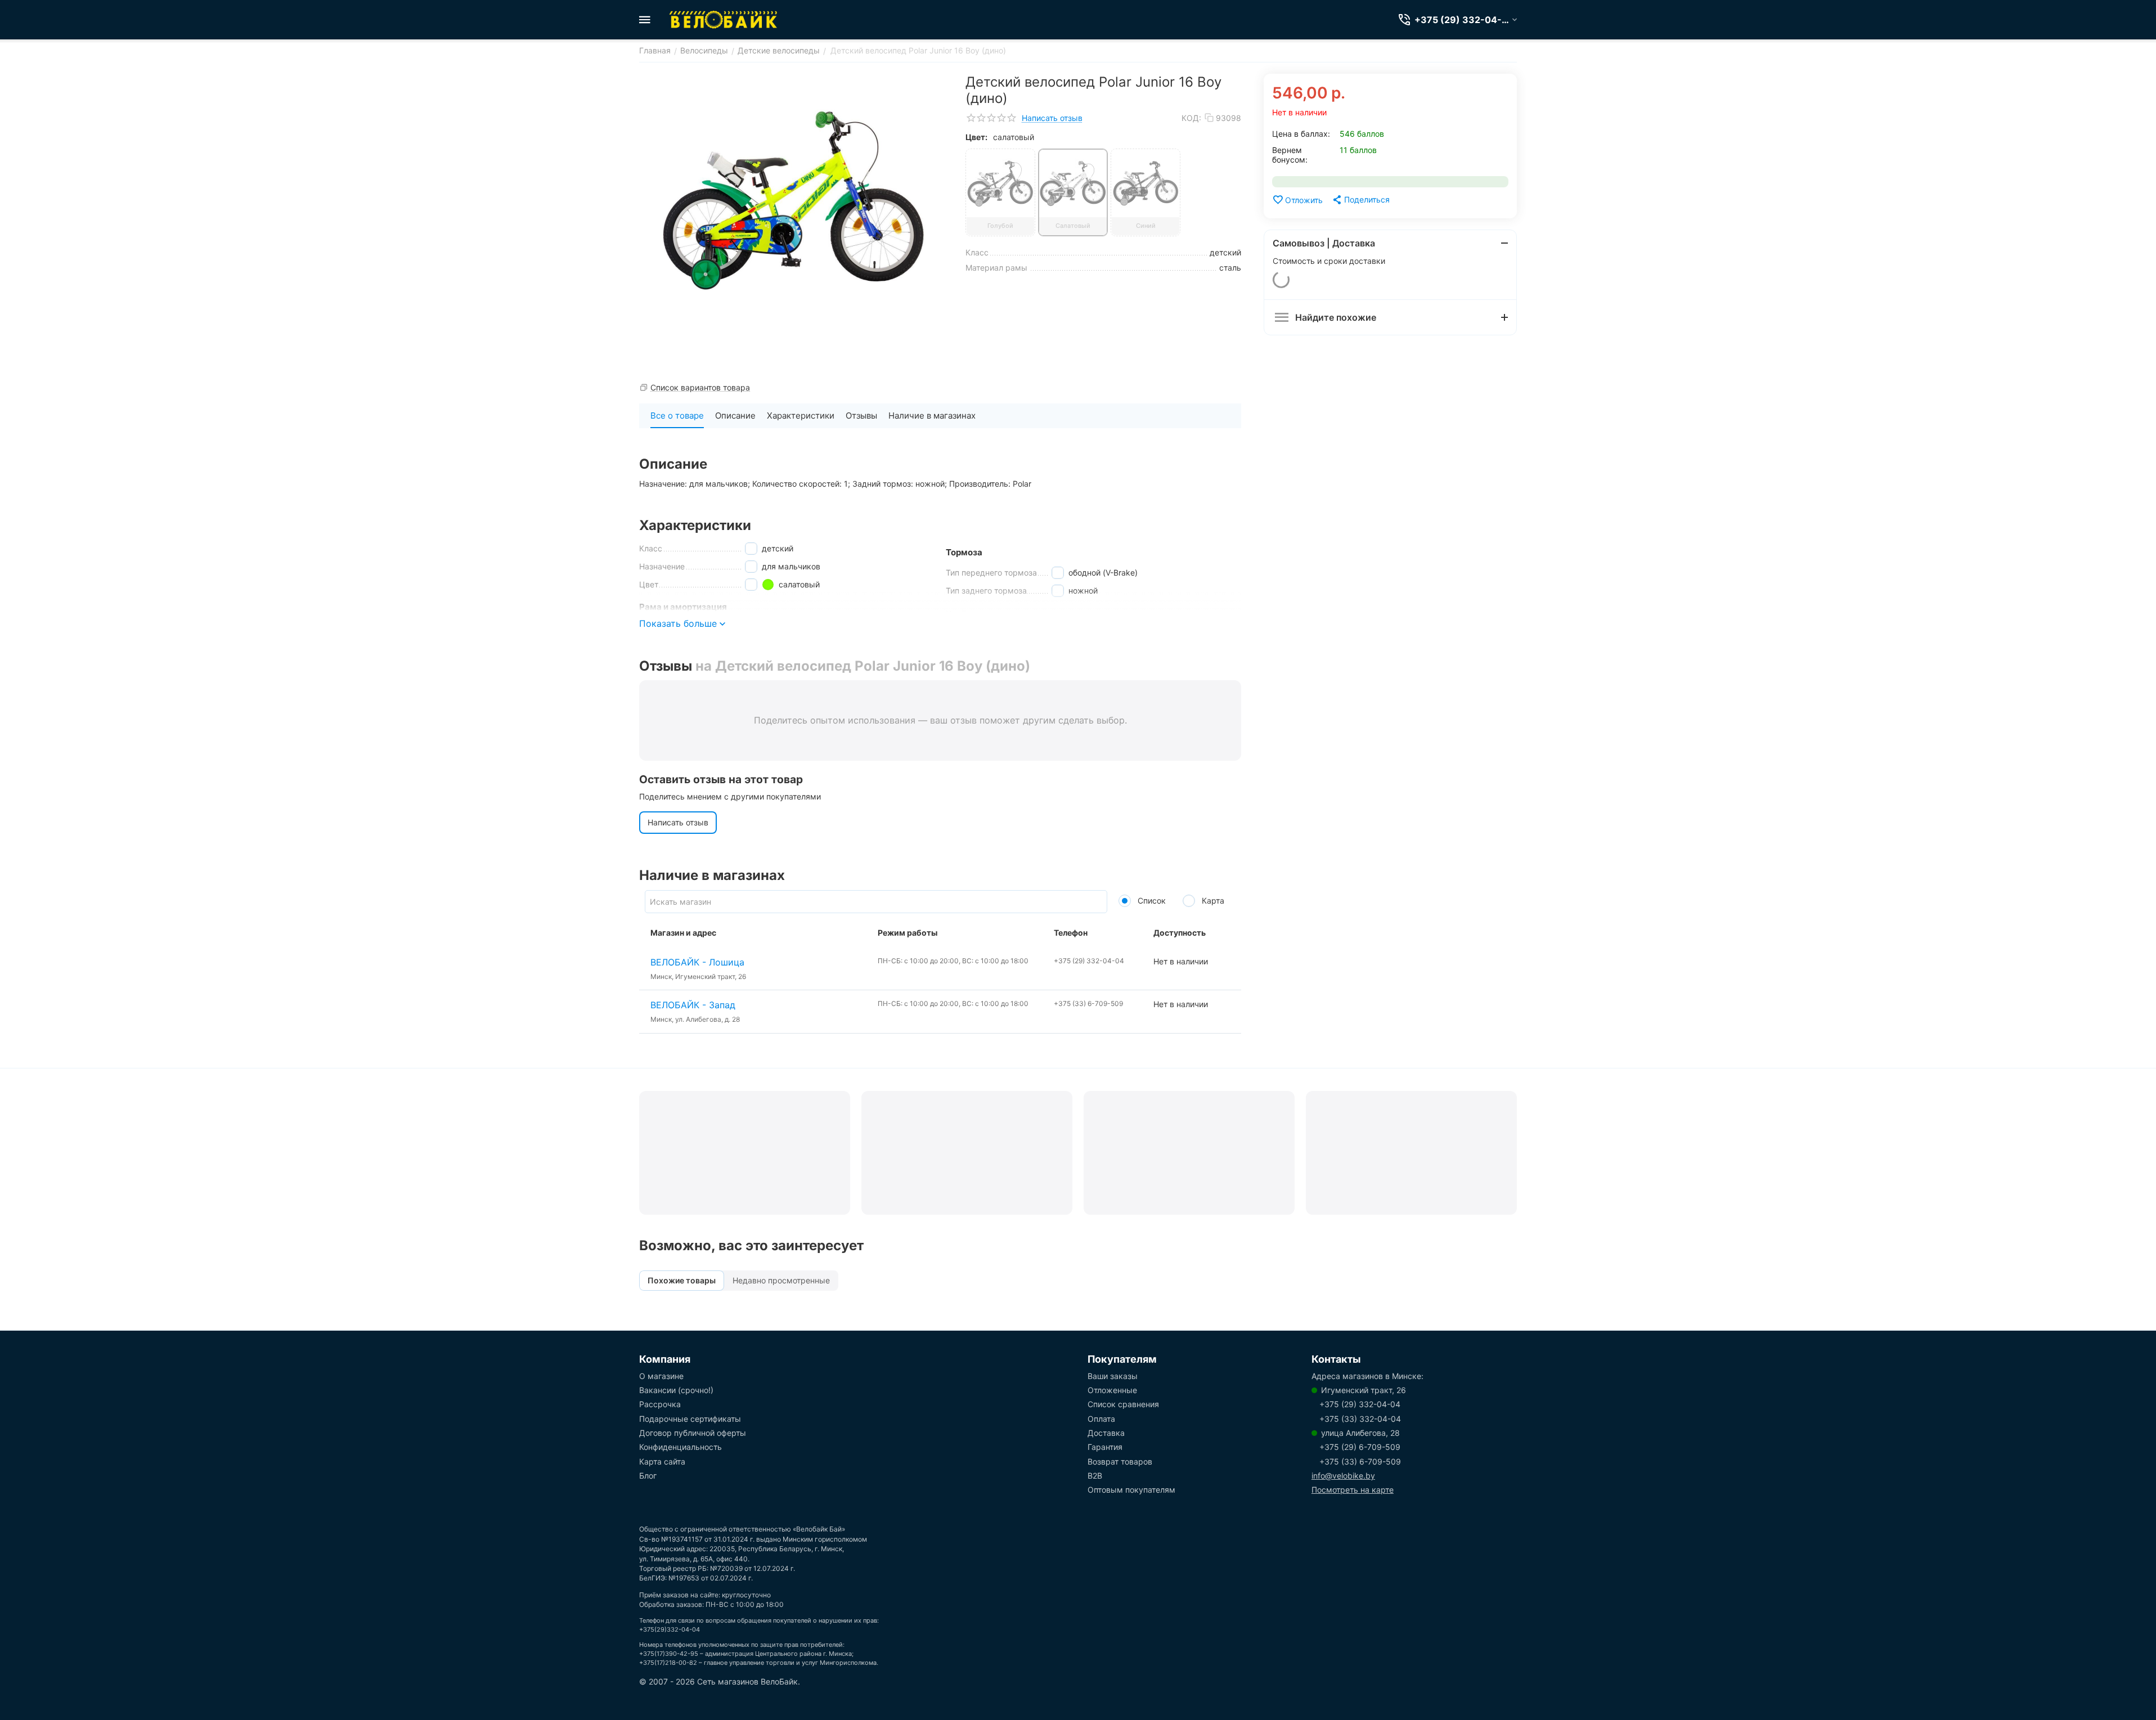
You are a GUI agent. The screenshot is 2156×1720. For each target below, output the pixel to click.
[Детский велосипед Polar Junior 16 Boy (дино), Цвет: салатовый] (794, 200)
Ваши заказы (1113, 1376)
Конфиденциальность (681, 1447)
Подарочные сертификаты (690, 1419)
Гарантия (1105, 1447)
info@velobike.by (1343, 1476)
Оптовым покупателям (1131, 1490)
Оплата (1101, 1419)
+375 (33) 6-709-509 (1360, 1461)
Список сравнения (1123, 1404)
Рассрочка (660, 1404)
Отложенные (1112, 1390)
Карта (1212, 901)
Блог (648, 1476)
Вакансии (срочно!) (676, 1390)
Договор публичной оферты (693, 1433)
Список (1151, 901)
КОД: (1191, 118)
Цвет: (976, 137)
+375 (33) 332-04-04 (1360, 1419)
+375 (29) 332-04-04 (1360, 1404)
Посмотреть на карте (1353, 1490)
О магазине (661, 1376)
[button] (1360, 200)
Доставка (1106, 1433)
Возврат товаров (1120, 1461)
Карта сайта (662, 1461)
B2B (1095, 1476)
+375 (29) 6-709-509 (1360, 1447)
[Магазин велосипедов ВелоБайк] (724, 20)
